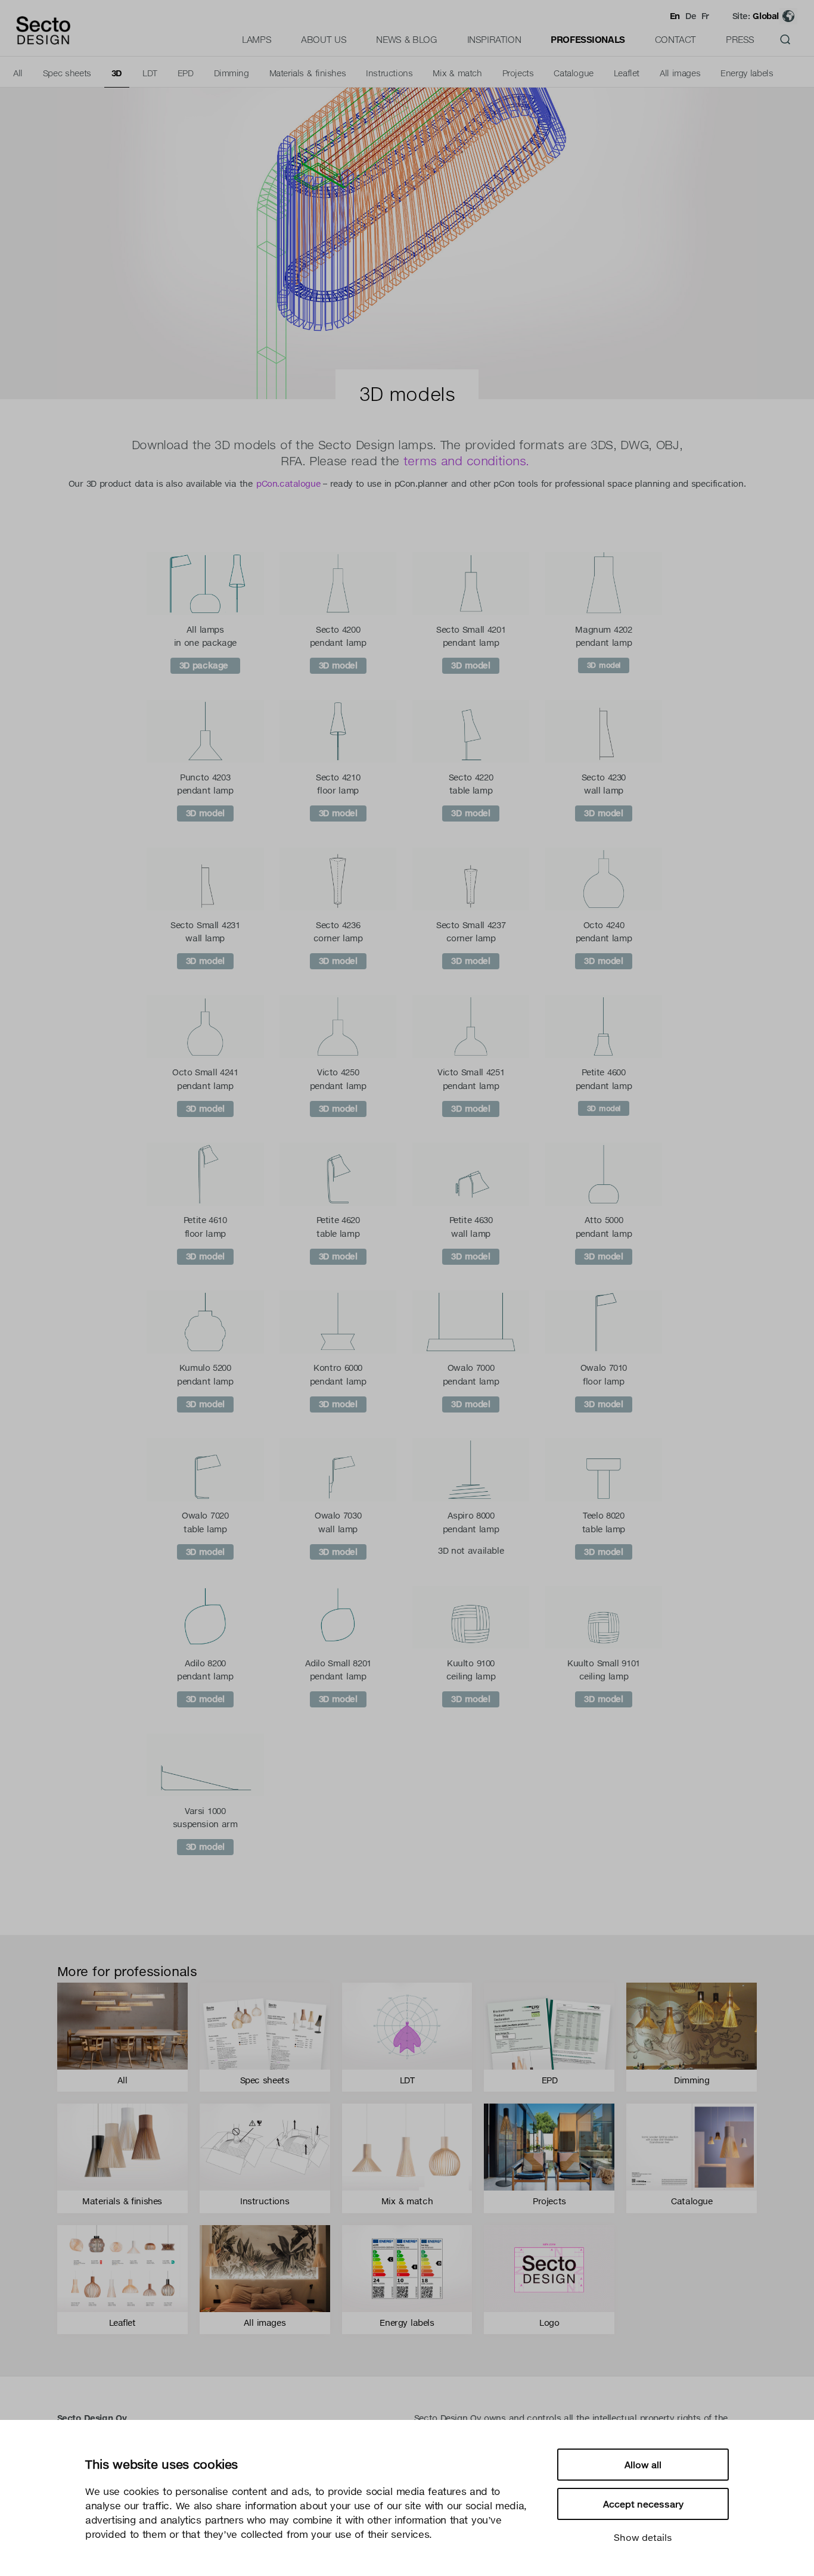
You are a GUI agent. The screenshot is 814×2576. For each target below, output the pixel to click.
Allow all (643, 2465)
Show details (643, 2537)
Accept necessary (643, 2504)
